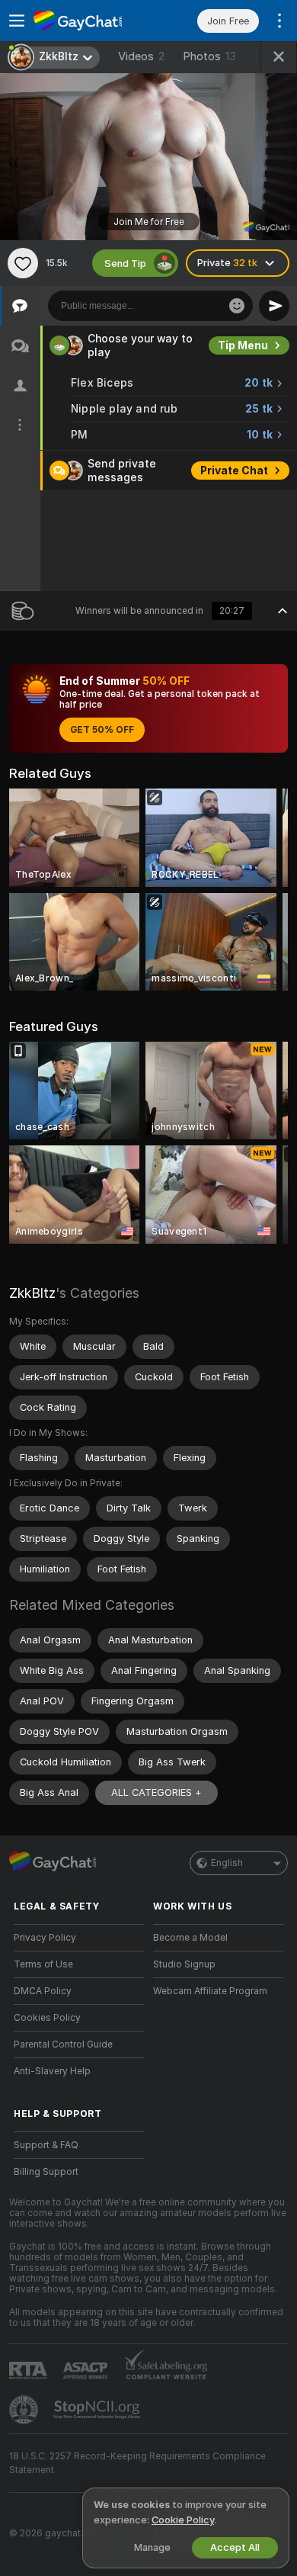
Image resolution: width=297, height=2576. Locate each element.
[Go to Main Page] (91, 21)
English (227, 1863)
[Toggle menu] (17, 21)
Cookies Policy (47, 2018)
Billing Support (46, 2172)
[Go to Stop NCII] (98, 2410)
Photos (209, 56)
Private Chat (234, 471)
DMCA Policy (43, 1991)
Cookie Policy (183, 2520)
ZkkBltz (32, 1293)
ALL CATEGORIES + (156, 1792)
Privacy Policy (45, 1938)
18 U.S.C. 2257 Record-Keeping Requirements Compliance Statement (137, 2463)
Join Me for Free (149, 222)
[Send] (274, 306)
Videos (141, 56)
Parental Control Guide (63, 2044)
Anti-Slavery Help (52, 2071)
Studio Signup (184, 1964)
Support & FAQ (46, 2145)
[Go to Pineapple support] (25, 2410)
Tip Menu (243, 345)
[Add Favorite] (23, 263)
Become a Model (190, 1938)
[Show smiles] (237, 306)
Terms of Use (43, 1964)
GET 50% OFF (102, 730)
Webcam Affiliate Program (210, 1991)
